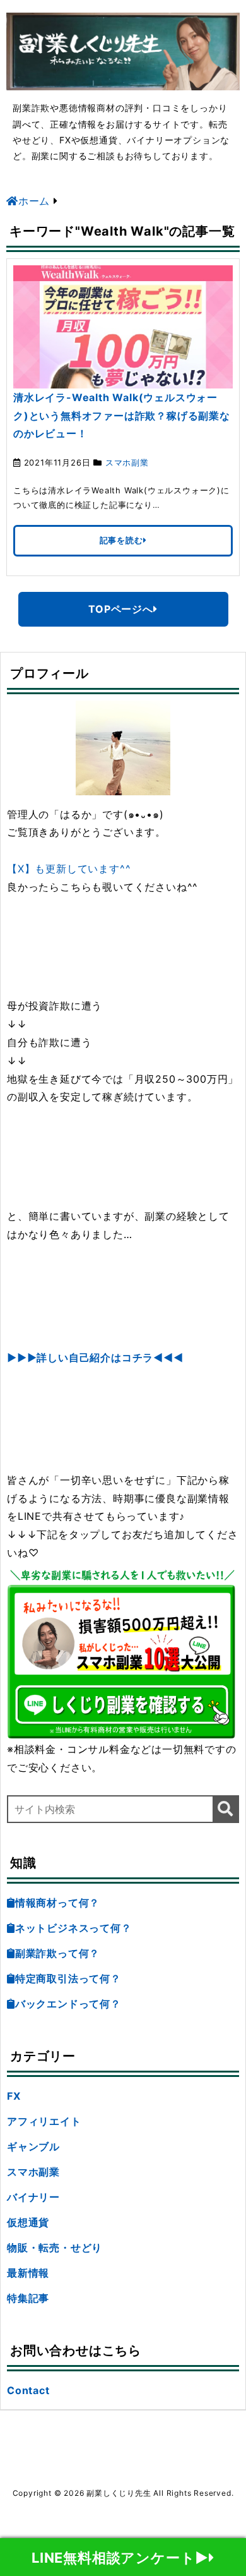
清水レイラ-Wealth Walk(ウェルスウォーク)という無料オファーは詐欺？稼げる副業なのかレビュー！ (122, 416)
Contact (28, 2390)
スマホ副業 (127, 462)
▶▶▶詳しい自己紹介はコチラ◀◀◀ (95, 1357)
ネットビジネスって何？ (73, 1928)
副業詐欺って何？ (57, 1953)
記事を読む (121, 540)
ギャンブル (33, 2146)
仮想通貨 (28, 2222)
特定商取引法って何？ (68, 1978)
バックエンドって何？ (68, 2004)
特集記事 (28, 2298)
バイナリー (33, 2197)
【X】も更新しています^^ (69, 869)
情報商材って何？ (57, 1903)
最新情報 (28, 2273)
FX (14, 2096)
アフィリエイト (44, 2121)
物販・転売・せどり (55, 2248)
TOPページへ (121, 609)
